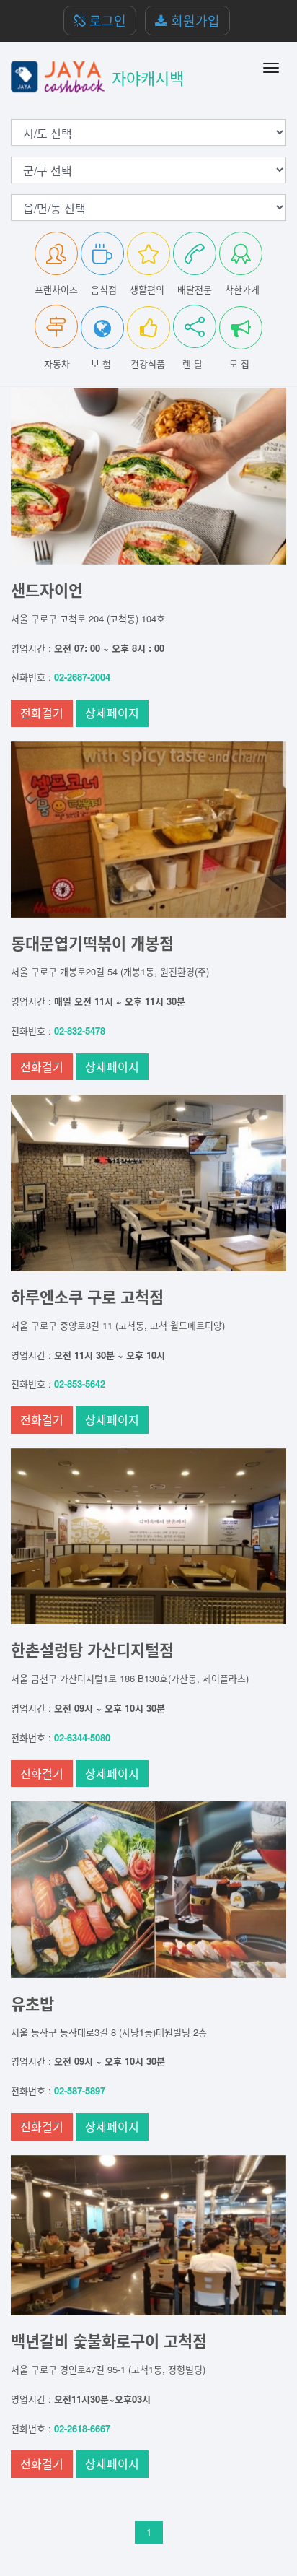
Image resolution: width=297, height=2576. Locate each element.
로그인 (106, 20)
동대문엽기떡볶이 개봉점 (92, 943)
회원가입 (194, 20)
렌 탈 (192, 364)
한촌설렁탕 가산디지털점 (92, 1650)
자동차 (57, 364)
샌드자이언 (47, 590)
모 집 (239, 364)
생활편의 (147, 289)
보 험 (101, 364)
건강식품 (148, 364)
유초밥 (32, 2003)
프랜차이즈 (56, 289)
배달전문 (195, 289)
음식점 (104, 289)
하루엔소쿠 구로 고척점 (87, 1297)
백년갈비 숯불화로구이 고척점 (109, 2341)
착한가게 (242, 289)
